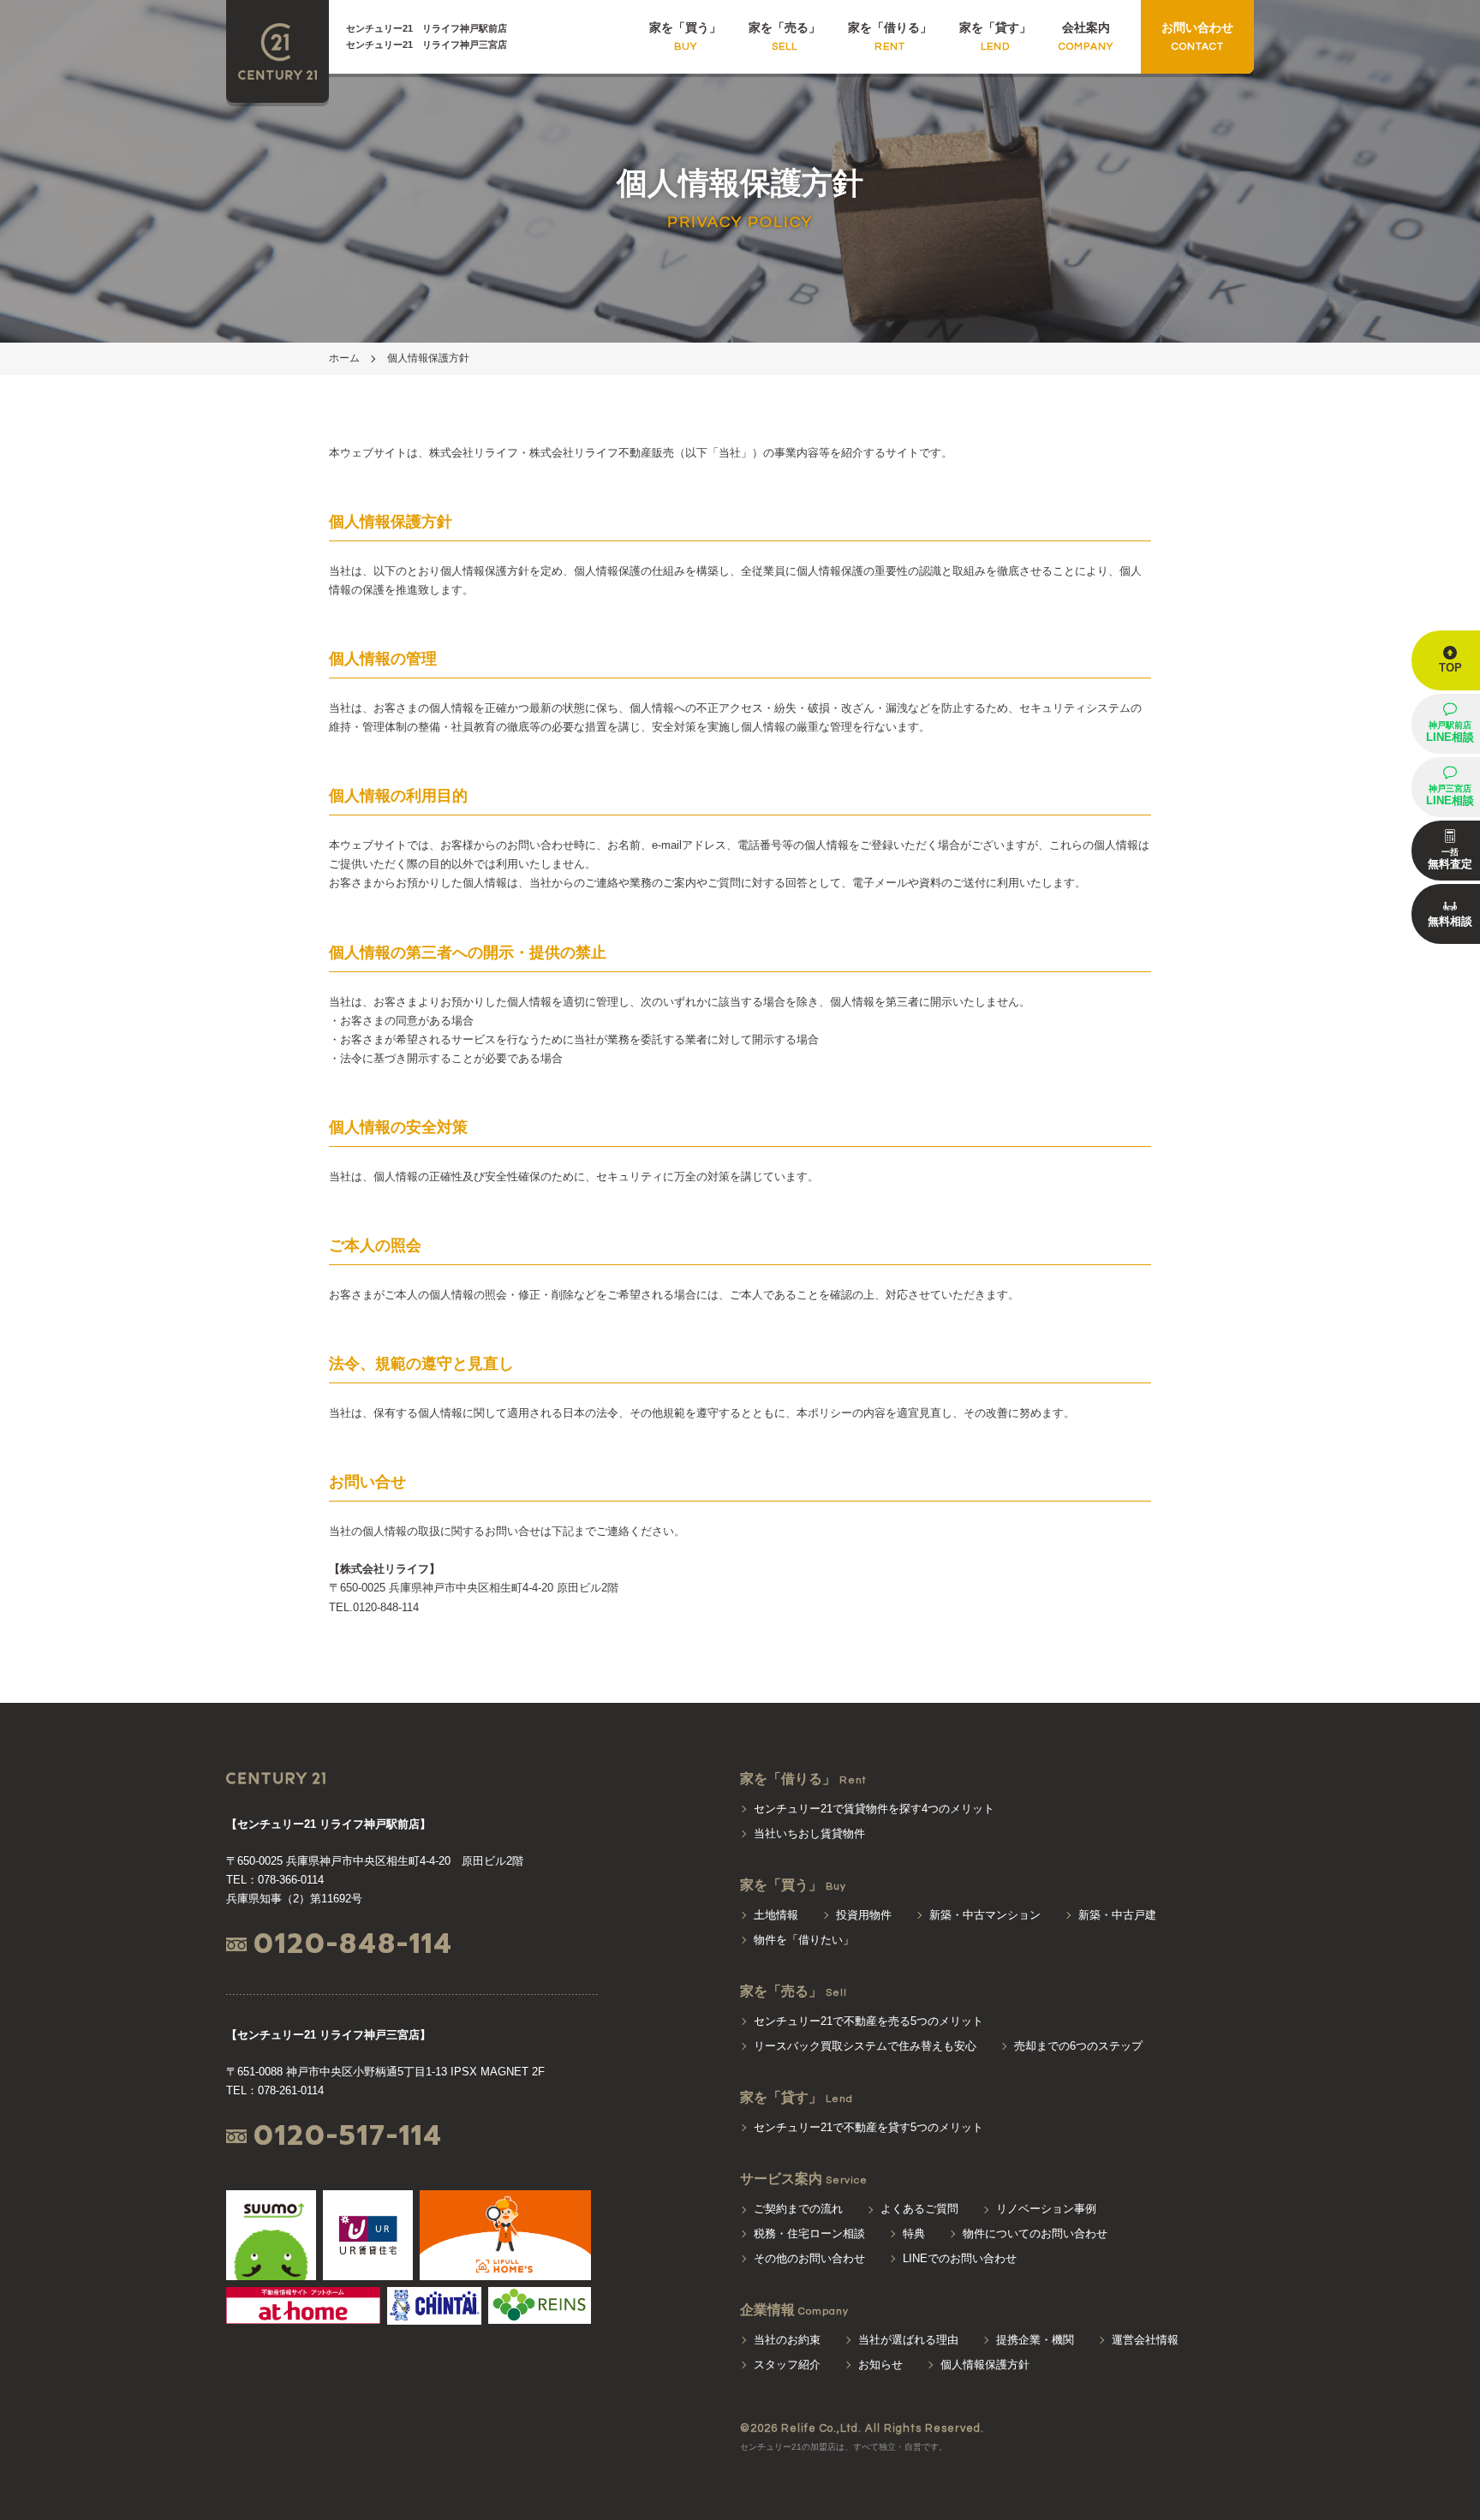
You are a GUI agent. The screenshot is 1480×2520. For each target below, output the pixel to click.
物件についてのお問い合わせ (1035, 2233)
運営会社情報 (1145, 2340)
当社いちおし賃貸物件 (809, 1833)
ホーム (344, 358)
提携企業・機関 (1035, 2340)
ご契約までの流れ (798, 2209)
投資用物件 (864, 1915)
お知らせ (880, 2365)
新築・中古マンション (985, 1915)
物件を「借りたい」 (804, 1940)
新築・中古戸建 (1117, 1915)
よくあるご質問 (919, 2209)
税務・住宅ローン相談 (809, 2233)
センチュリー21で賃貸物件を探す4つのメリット (874, 1809)
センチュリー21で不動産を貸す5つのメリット (868, 2127)
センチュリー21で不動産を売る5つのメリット (868, 2021)
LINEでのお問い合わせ (960, 2258)
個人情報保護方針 (428, 358)
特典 (914, 2233)
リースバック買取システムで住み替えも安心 (865, 2046)
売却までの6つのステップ (1078, 2046)
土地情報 (776, 1915)
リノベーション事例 (1046, 2209)
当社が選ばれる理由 (908, 2340)
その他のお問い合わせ (809, 2258)
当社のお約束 (787, 2340)
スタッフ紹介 (787, 2365)
